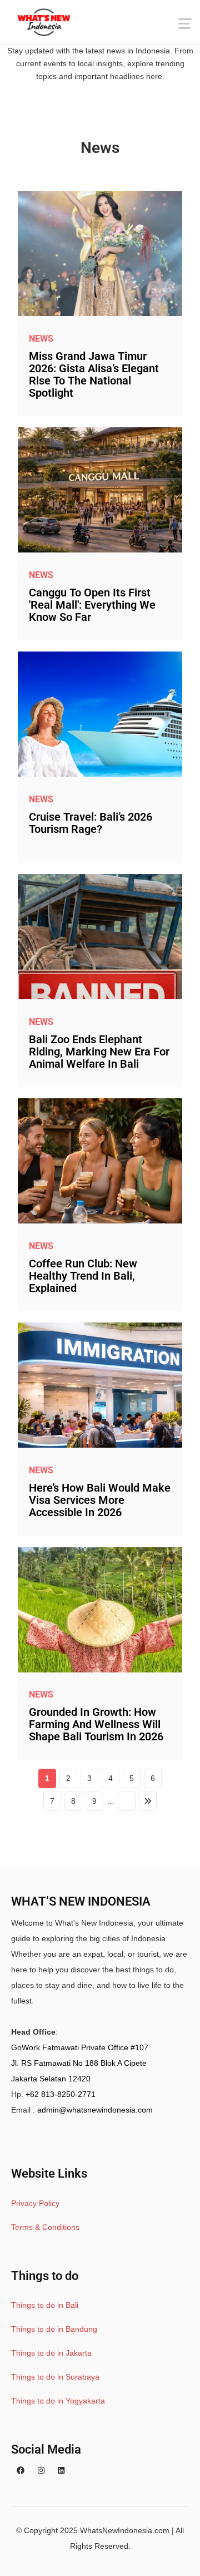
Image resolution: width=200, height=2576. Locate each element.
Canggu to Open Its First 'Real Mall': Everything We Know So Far (92, 605)
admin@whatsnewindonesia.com (95, 2110)
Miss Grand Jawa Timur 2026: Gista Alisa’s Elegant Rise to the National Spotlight (94, 374)
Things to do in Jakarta (51, 2353)
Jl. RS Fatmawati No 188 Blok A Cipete (79, 2063)
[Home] (44, 22)
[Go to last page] (148, 1801)
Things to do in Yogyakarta (58, 2401)
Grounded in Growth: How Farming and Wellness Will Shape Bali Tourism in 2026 (96, 1724)
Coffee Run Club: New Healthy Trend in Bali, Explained (83, 1276)
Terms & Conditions (45, 2227)
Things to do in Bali (45, 2305)
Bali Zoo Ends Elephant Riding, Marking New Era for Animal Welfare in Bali (99, 1052)
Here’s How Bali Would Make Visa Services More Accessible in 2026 (100, 1500)
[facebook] (21, 2470)
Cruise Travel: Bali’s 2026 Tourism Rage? (91, 823)
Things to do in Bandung (54, 2329)
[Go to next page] (127, 1801)
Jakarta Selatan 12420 (51, 2079)
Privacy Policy (35, 2203)
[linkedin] (61, 2470)
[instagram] (41, 2470)
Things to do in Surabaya (55, 2377)
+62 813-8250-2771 (61, 2094)
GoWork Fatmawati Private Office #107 (80, 2047)
